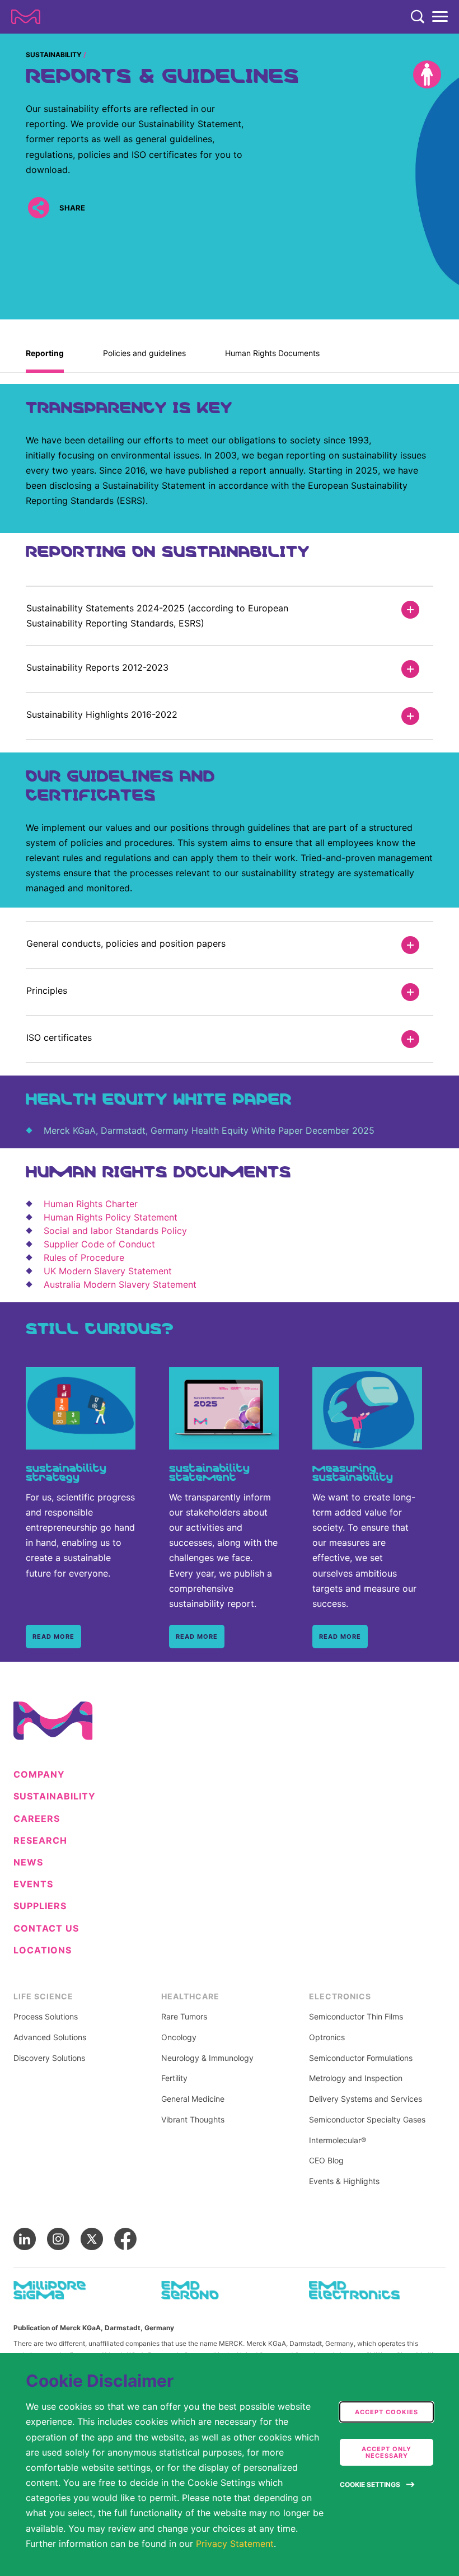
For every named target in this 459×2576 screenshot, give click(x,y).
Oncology (179, 2037)
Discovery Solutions (49, 2058)
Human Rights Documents (272, 353)
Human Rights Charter (91, 1204)
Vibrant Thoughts (193, 2120)
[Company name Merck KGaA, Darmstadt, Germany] (26, 17)
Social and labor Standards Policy (115, 1231)
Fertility (174, 2078)
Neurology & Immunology (207, 2058)
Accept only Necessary (387, 2452)
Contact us (46, 1929)
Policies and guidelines (144, 353)
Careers (37, 1819)
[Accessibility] (427, 74)
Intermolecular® (338, 2140)
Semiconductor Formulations (361, 2058)
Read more (53, 1637)
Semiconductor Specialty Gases (367, 2120)
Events (33, 1884)
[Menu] (440, 17)
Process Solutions (46, 2017)
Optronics (327, 2037)
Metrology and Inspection (356, 2078)
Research (40, 1841)
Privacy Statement (235, 2544)
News (28, 1862)
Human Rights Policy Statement (111, 1217)
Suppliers (40, 1906)
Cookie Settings (370, 2484)
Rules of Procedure (84, 1257)
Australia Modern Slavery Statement (120, 1284)
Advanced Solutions (50, 2037)
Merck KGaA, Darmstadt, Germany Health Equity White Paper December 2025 (209, 1130)
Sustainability (54, 55)
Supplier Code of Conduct (99, 1244)
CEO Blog (326, 2161)
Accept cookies (387, 2412)
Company (39, 1775)
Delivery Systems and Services (366, 2099)
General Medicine (193, 2099)
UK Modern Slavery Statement (108, 1271)
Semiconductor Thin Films (356, 2017)
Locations (43, 1950)
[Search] (418, 17)
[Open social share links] (38, 207)
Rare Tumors (184, 2017)
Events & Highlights (344, 2181)
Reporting (45, 353)
